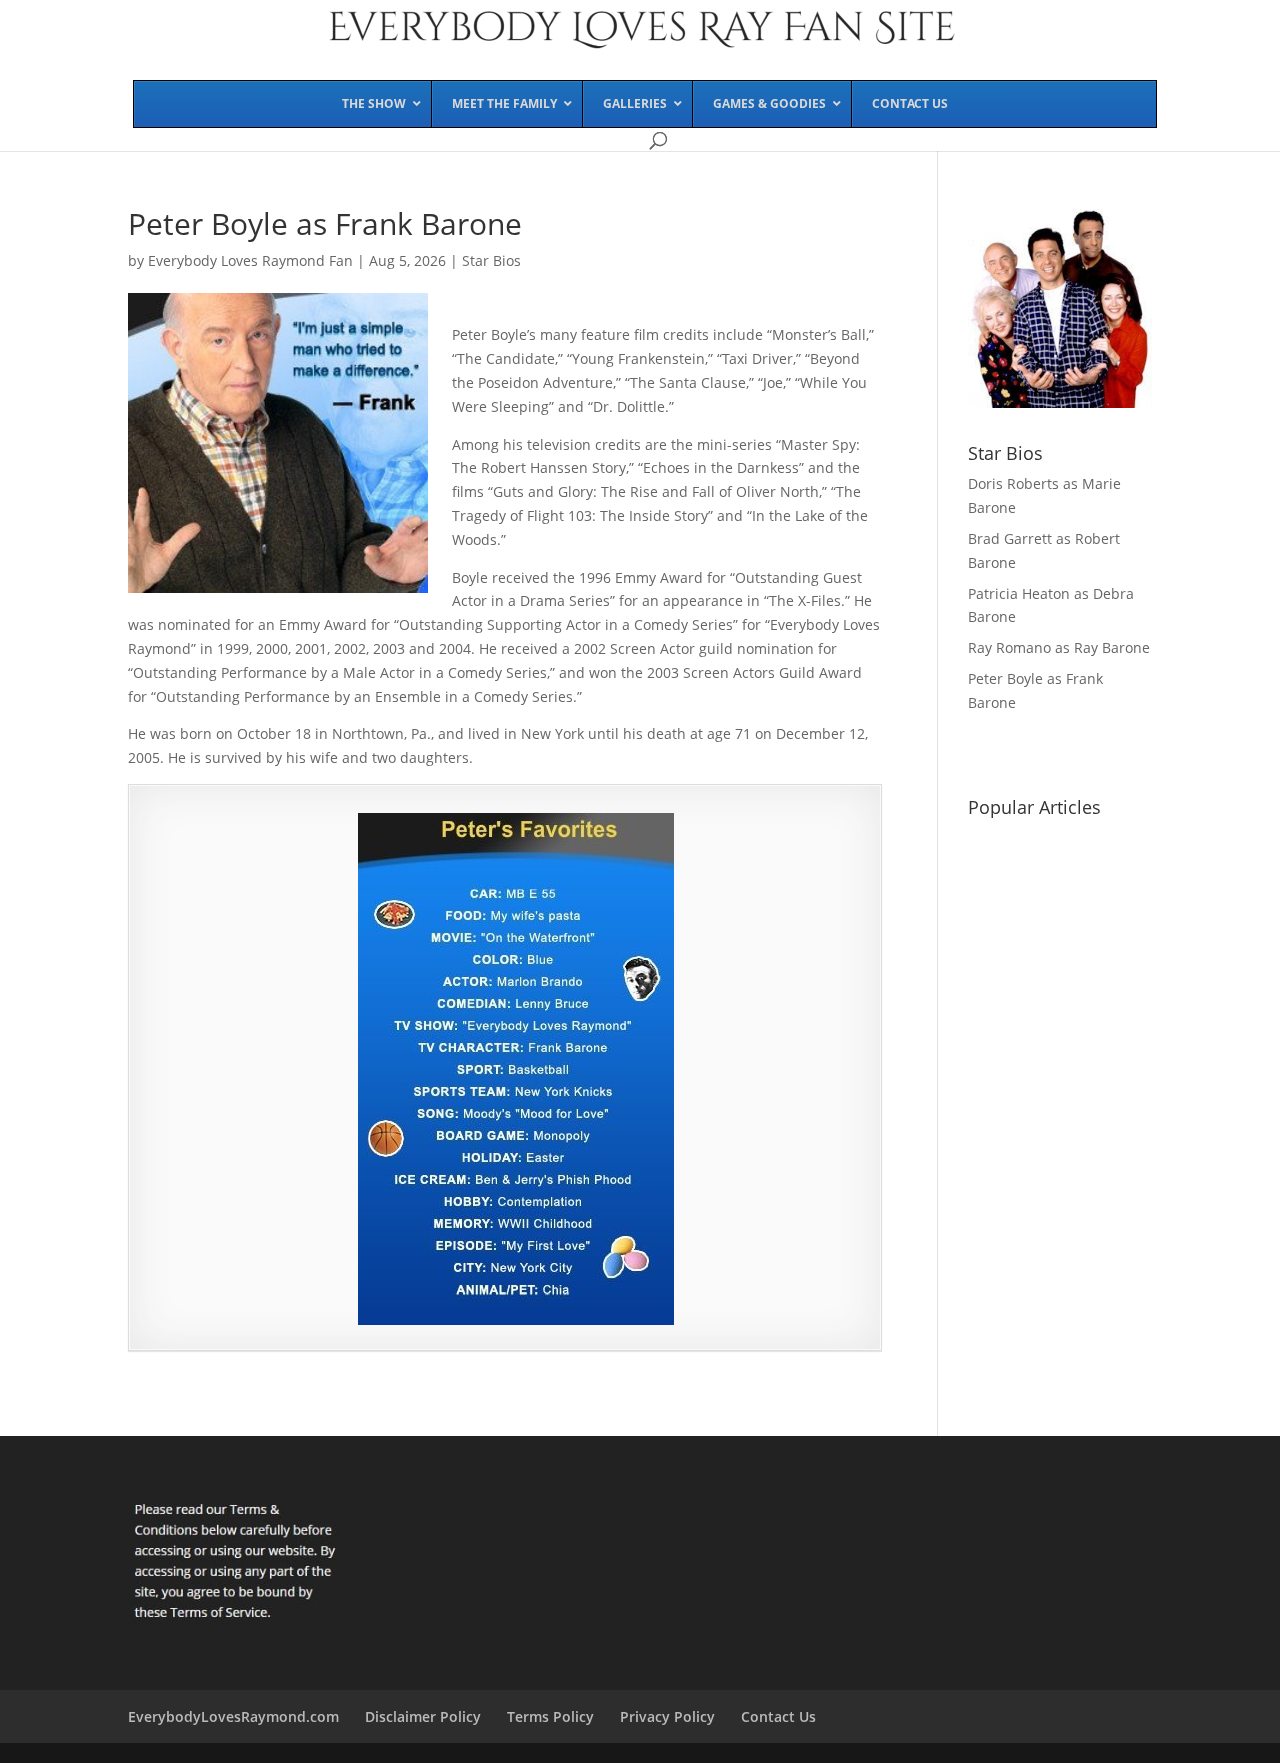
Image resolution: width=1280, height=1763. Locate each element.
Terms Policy (550, 1716)
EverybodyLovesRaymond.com (233, 1716)
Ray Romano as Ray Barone (1059, 647)
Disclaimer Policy (423, 1716)
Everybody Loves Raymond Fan (250, 260)
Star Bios (491, 260)
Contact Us (778, 1716)
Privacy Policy (667, 1716)
